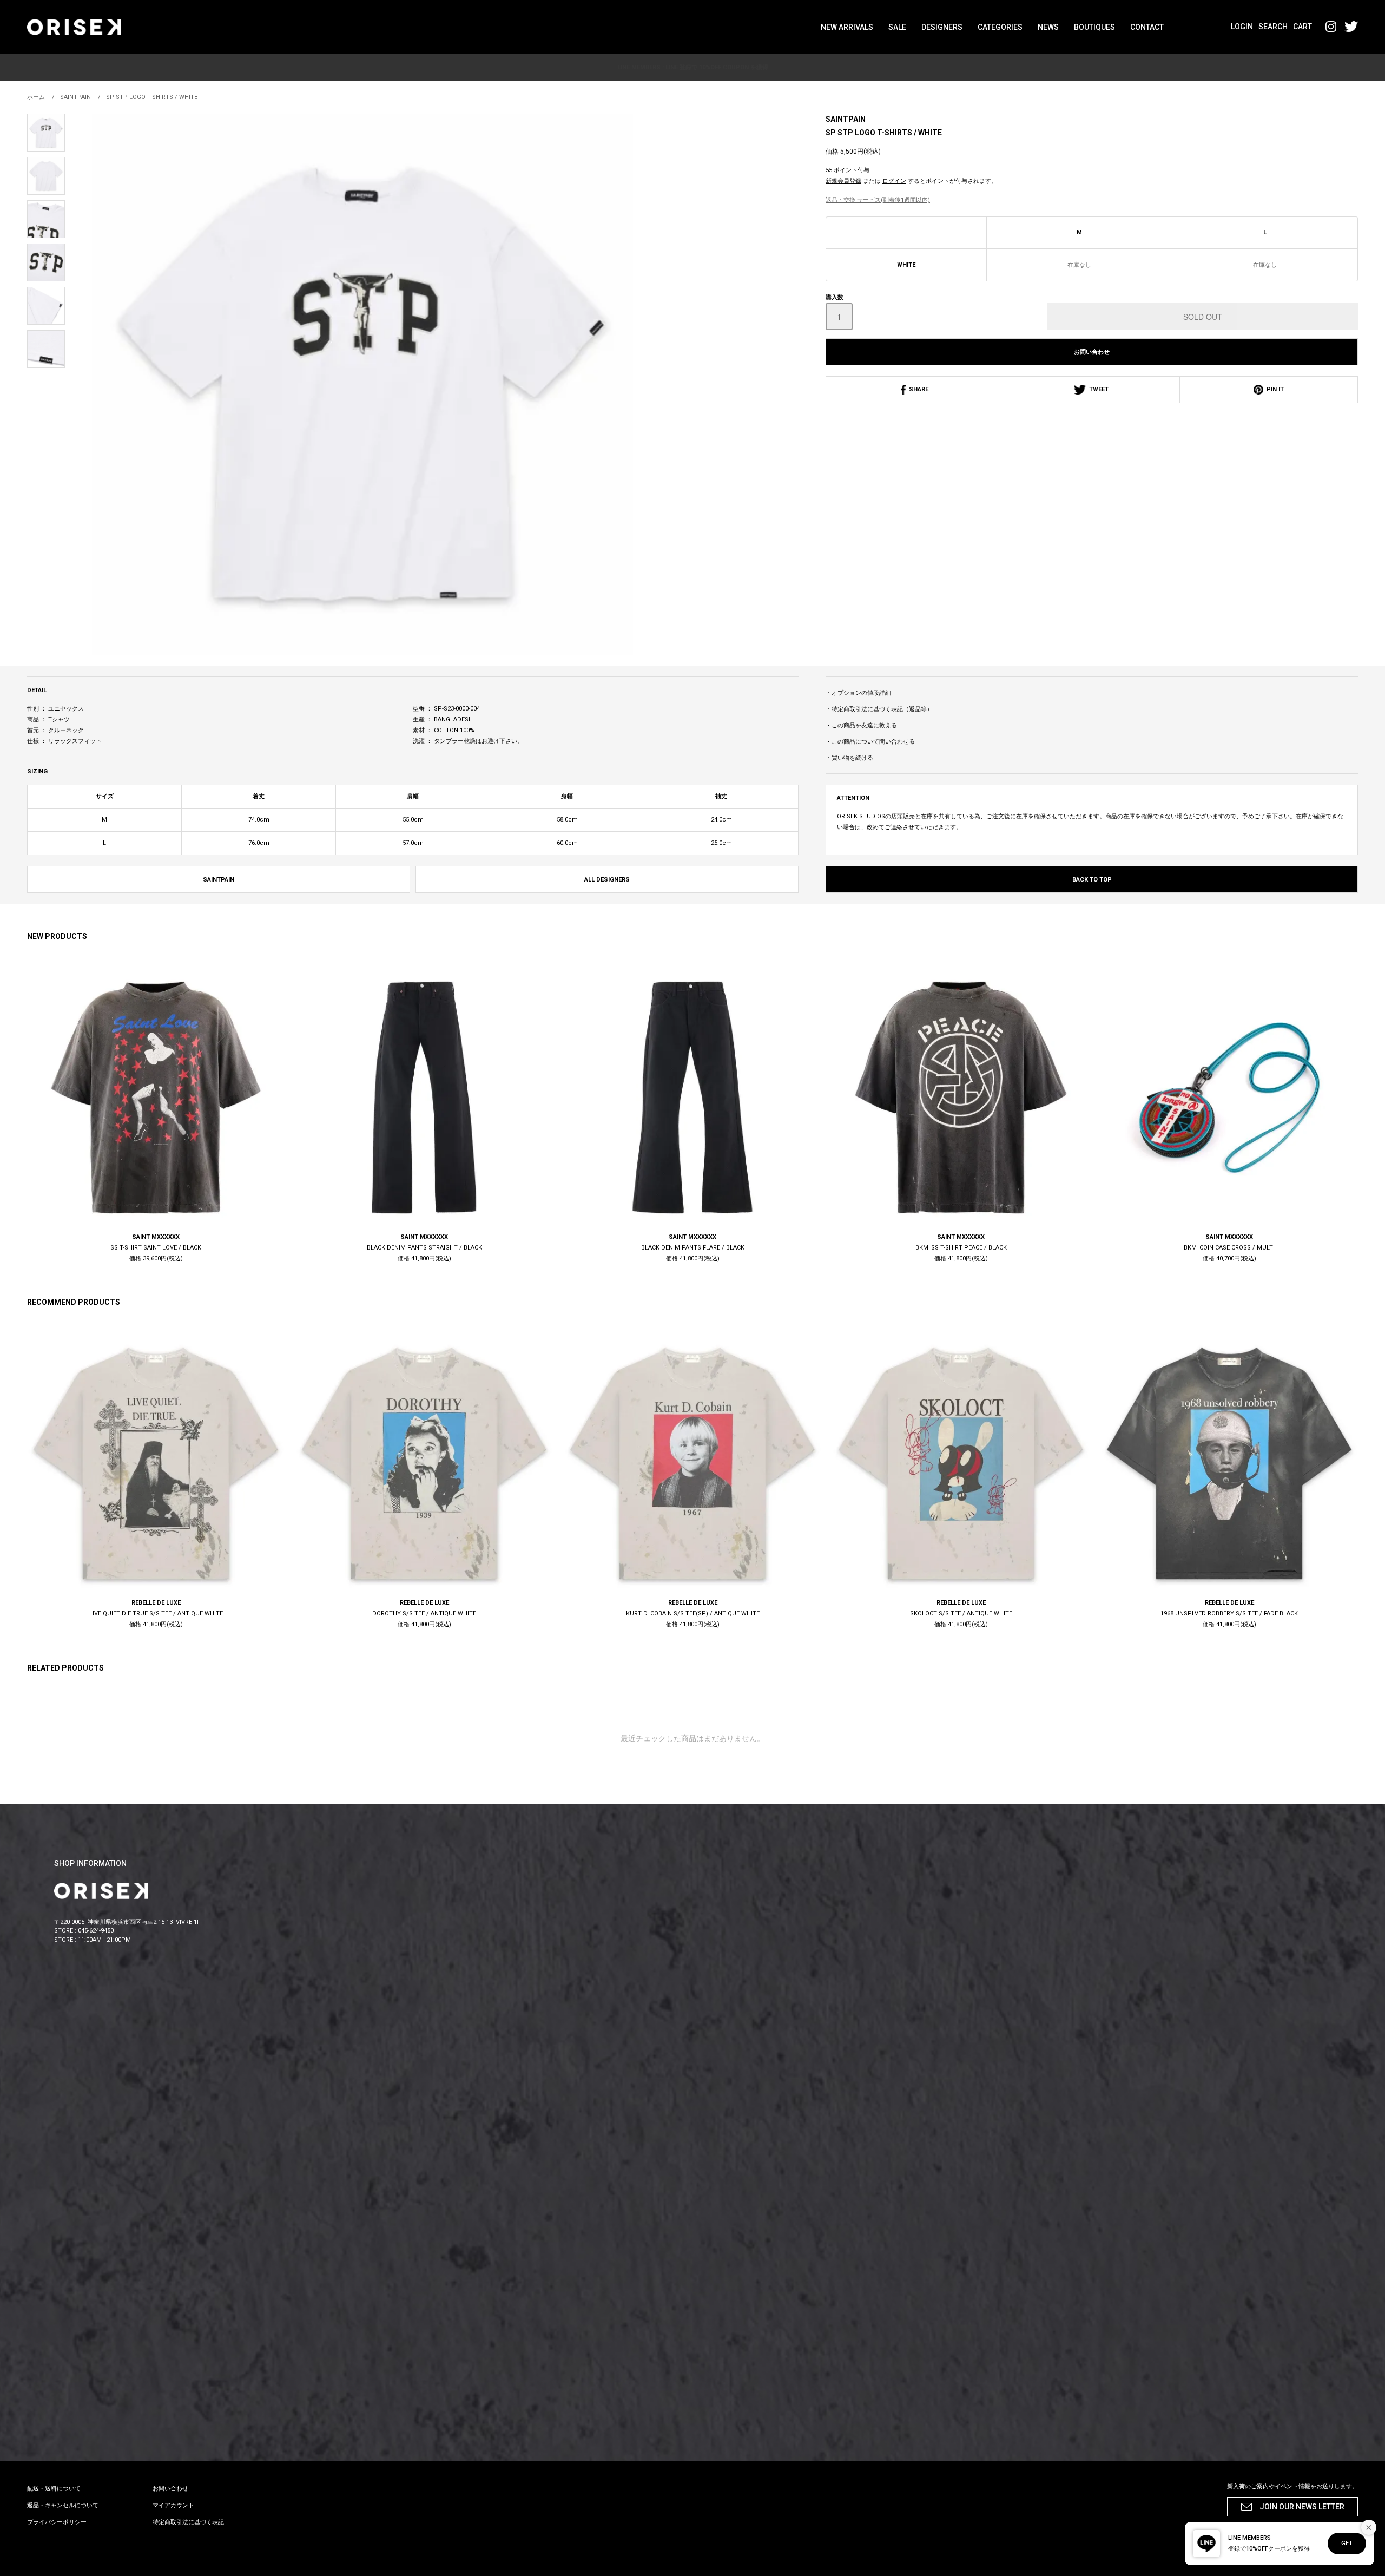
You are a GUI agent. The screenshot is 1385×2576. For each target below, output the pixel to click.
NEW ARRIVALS (847, 27)
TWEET (1097, 389)
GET (1347, 2543)
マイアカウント (173, 2505)
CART (1302, 27)
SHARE (917, 389)
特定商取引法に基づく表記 (188, 2522)
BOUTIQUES (1094, 27)
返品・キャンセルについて (63, 2505)
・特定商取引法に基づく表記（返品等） (879, 709)
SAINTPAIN (846, 119)
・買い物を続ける (849, 758)
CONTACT (1147, 27)
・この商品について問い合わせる (870, 742)
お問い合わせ (1092, 352)
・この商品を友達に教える (861, 725)
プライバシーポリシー (57, 2522)
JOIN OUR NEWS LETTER (1302, 2507)
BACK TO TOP (1092, 880)
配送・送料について (54, 2489)
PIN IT (1274, 389)
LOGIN (1242, 27)
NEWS (1048, 27)
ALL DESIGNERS (607, 880)
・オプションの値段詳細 (858, 693)
